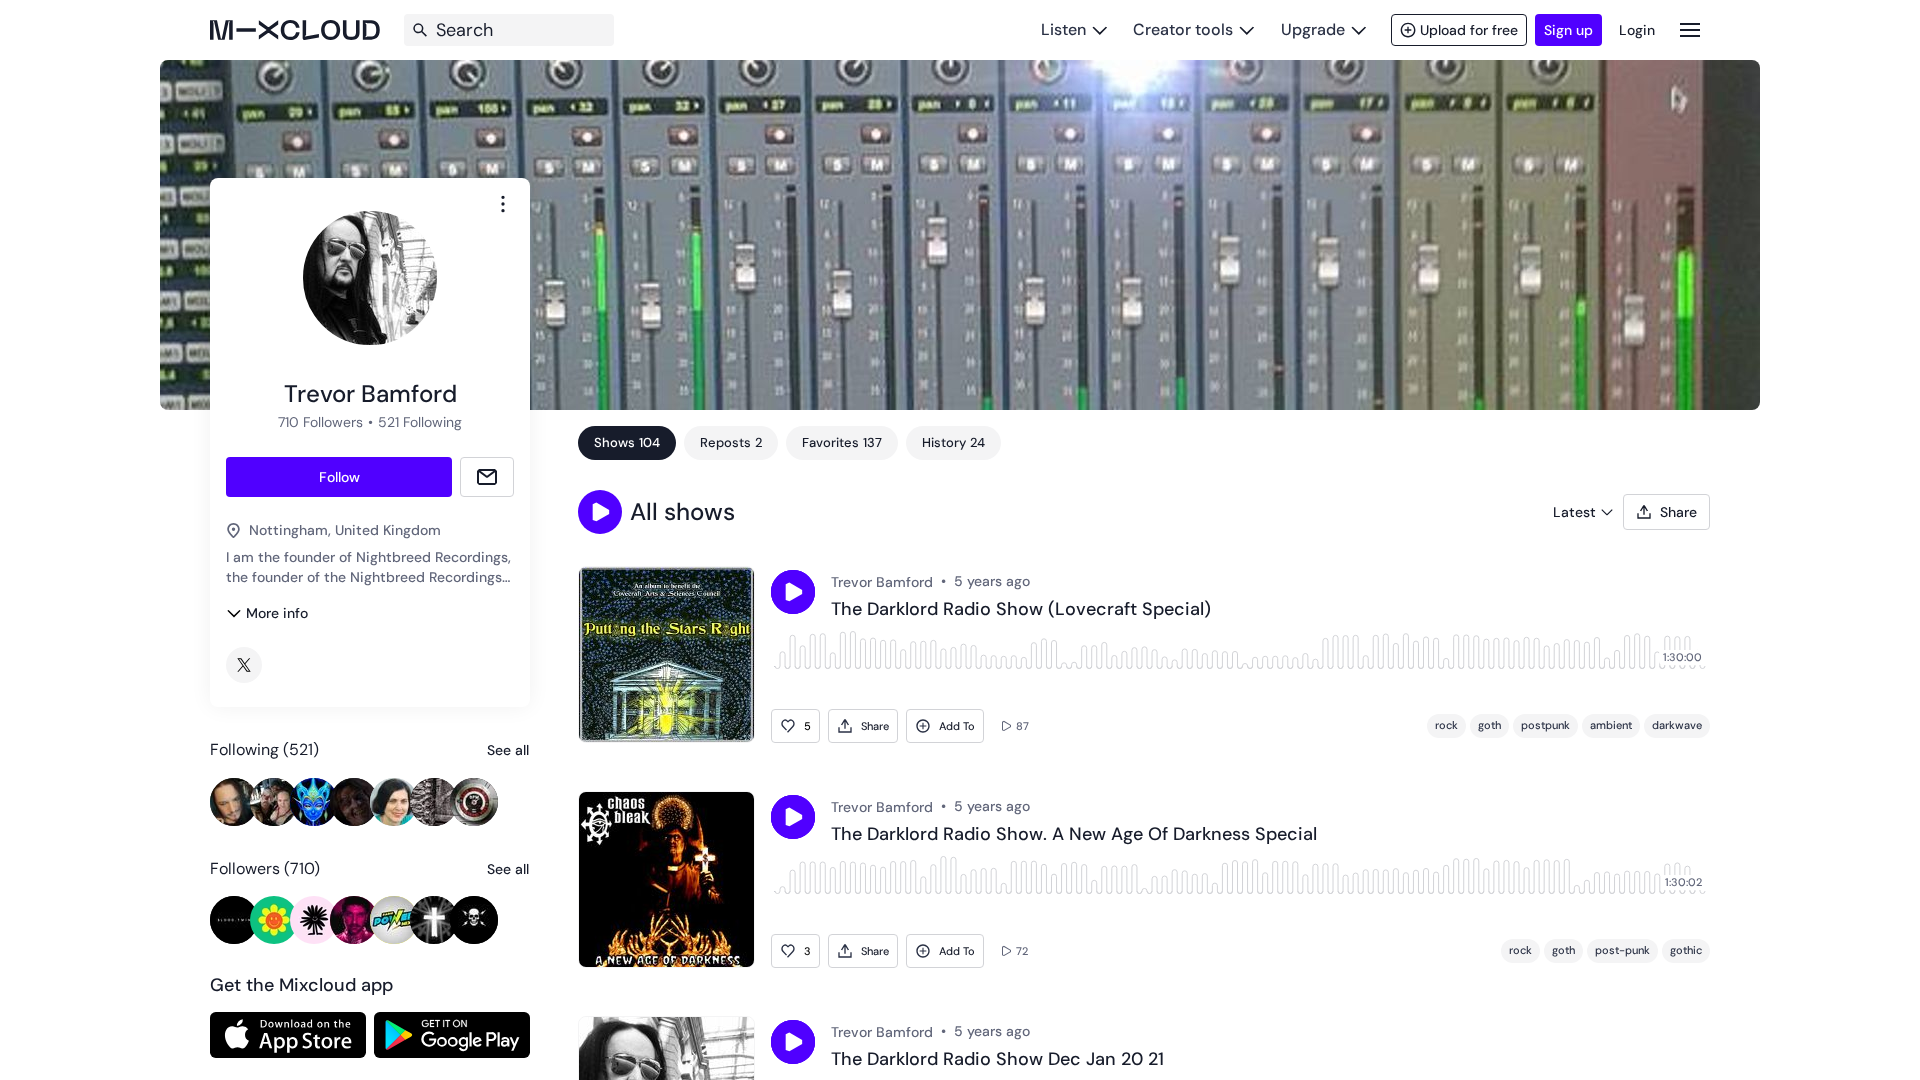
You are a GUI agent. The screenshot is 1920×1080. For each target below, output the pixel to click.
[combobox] (503, 204)
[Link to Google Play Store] (452, 1035)
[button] (600, 512)
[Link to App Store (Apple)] (288, 1035)
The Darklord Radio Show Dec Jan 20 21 (997, 1060)
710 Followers (320, 422)
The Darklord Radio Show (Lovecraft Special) (1021, 610)
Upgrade (1313, 29)
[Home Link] (295, 30)
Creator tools (1183, 29)
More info (277, 613)
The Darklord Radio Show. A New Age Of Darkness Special (1074, 835)
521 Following (420, 422)
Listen (1063, 29)
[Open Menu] (1690, 29)
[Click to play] (793, 592)
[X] (244, 665)
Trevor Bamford (882, 582)
